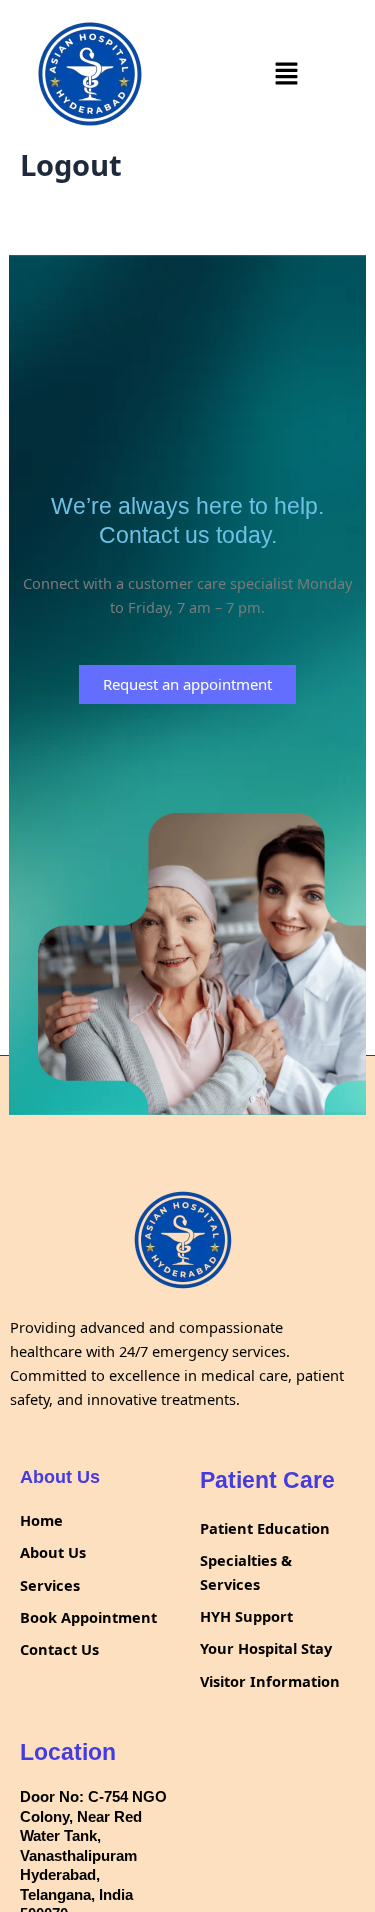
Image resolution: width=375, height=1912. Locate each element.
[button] (286, 74)
